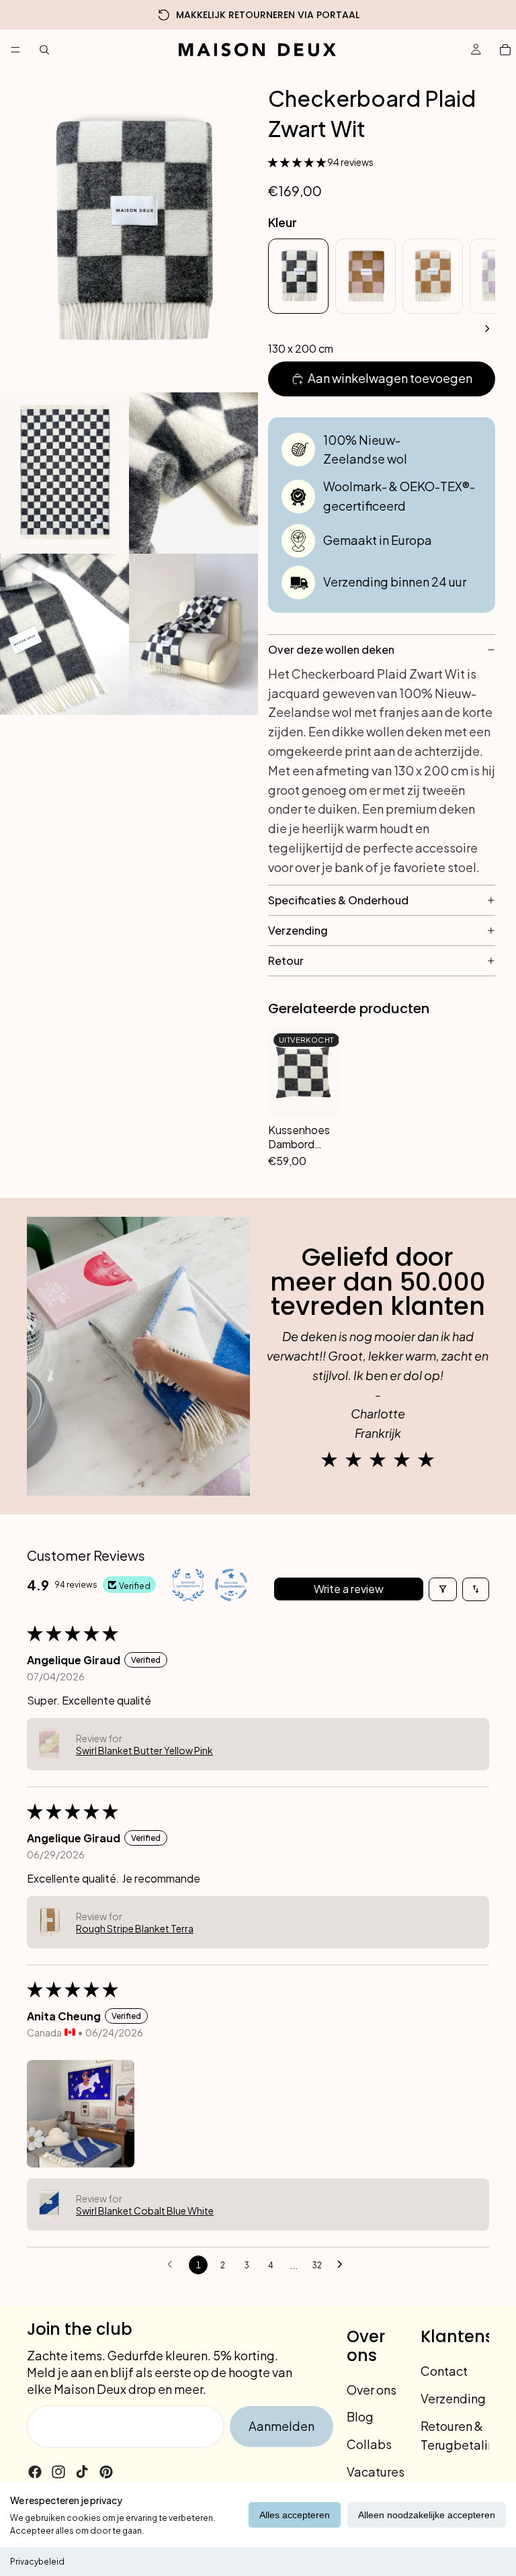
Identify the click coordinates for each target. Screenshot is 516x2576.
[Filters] (443, 1589)
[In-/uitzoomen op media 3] (193, 473)
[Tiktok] (82, 2472)
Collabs (369, 2444)
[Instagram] (58, 2472)
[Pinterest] (106, 2472)
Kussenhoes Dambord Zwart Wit (299, 1137)
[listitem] (298, 276)
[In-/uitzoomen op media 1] (129, 231)
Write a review (349, 1589)
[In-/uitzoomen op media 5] (193, 634)
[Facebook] (35, 2472)
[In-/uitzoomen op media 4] (64, 634)
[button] (298, 162)
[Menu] (15, 50)
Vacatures (376, 2472)
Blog (360, 2417)
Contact (444, 2371)
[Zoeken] (44, 50)
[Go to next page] (343, 2265)
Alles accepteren (295, 2515)
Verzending (453, 2398)
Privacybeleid (37, 2562)
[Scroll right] (487, 329)
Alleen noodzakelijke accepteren (427, 2515)
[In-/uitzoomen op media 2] (64, 473)
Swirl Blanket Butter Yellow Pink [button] (144, 1750)
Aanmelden (282, 2426)
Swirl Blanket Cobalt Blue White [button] (145, 2210)
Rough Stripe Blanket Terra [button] (135, 1928)
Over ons (372, 2390)
